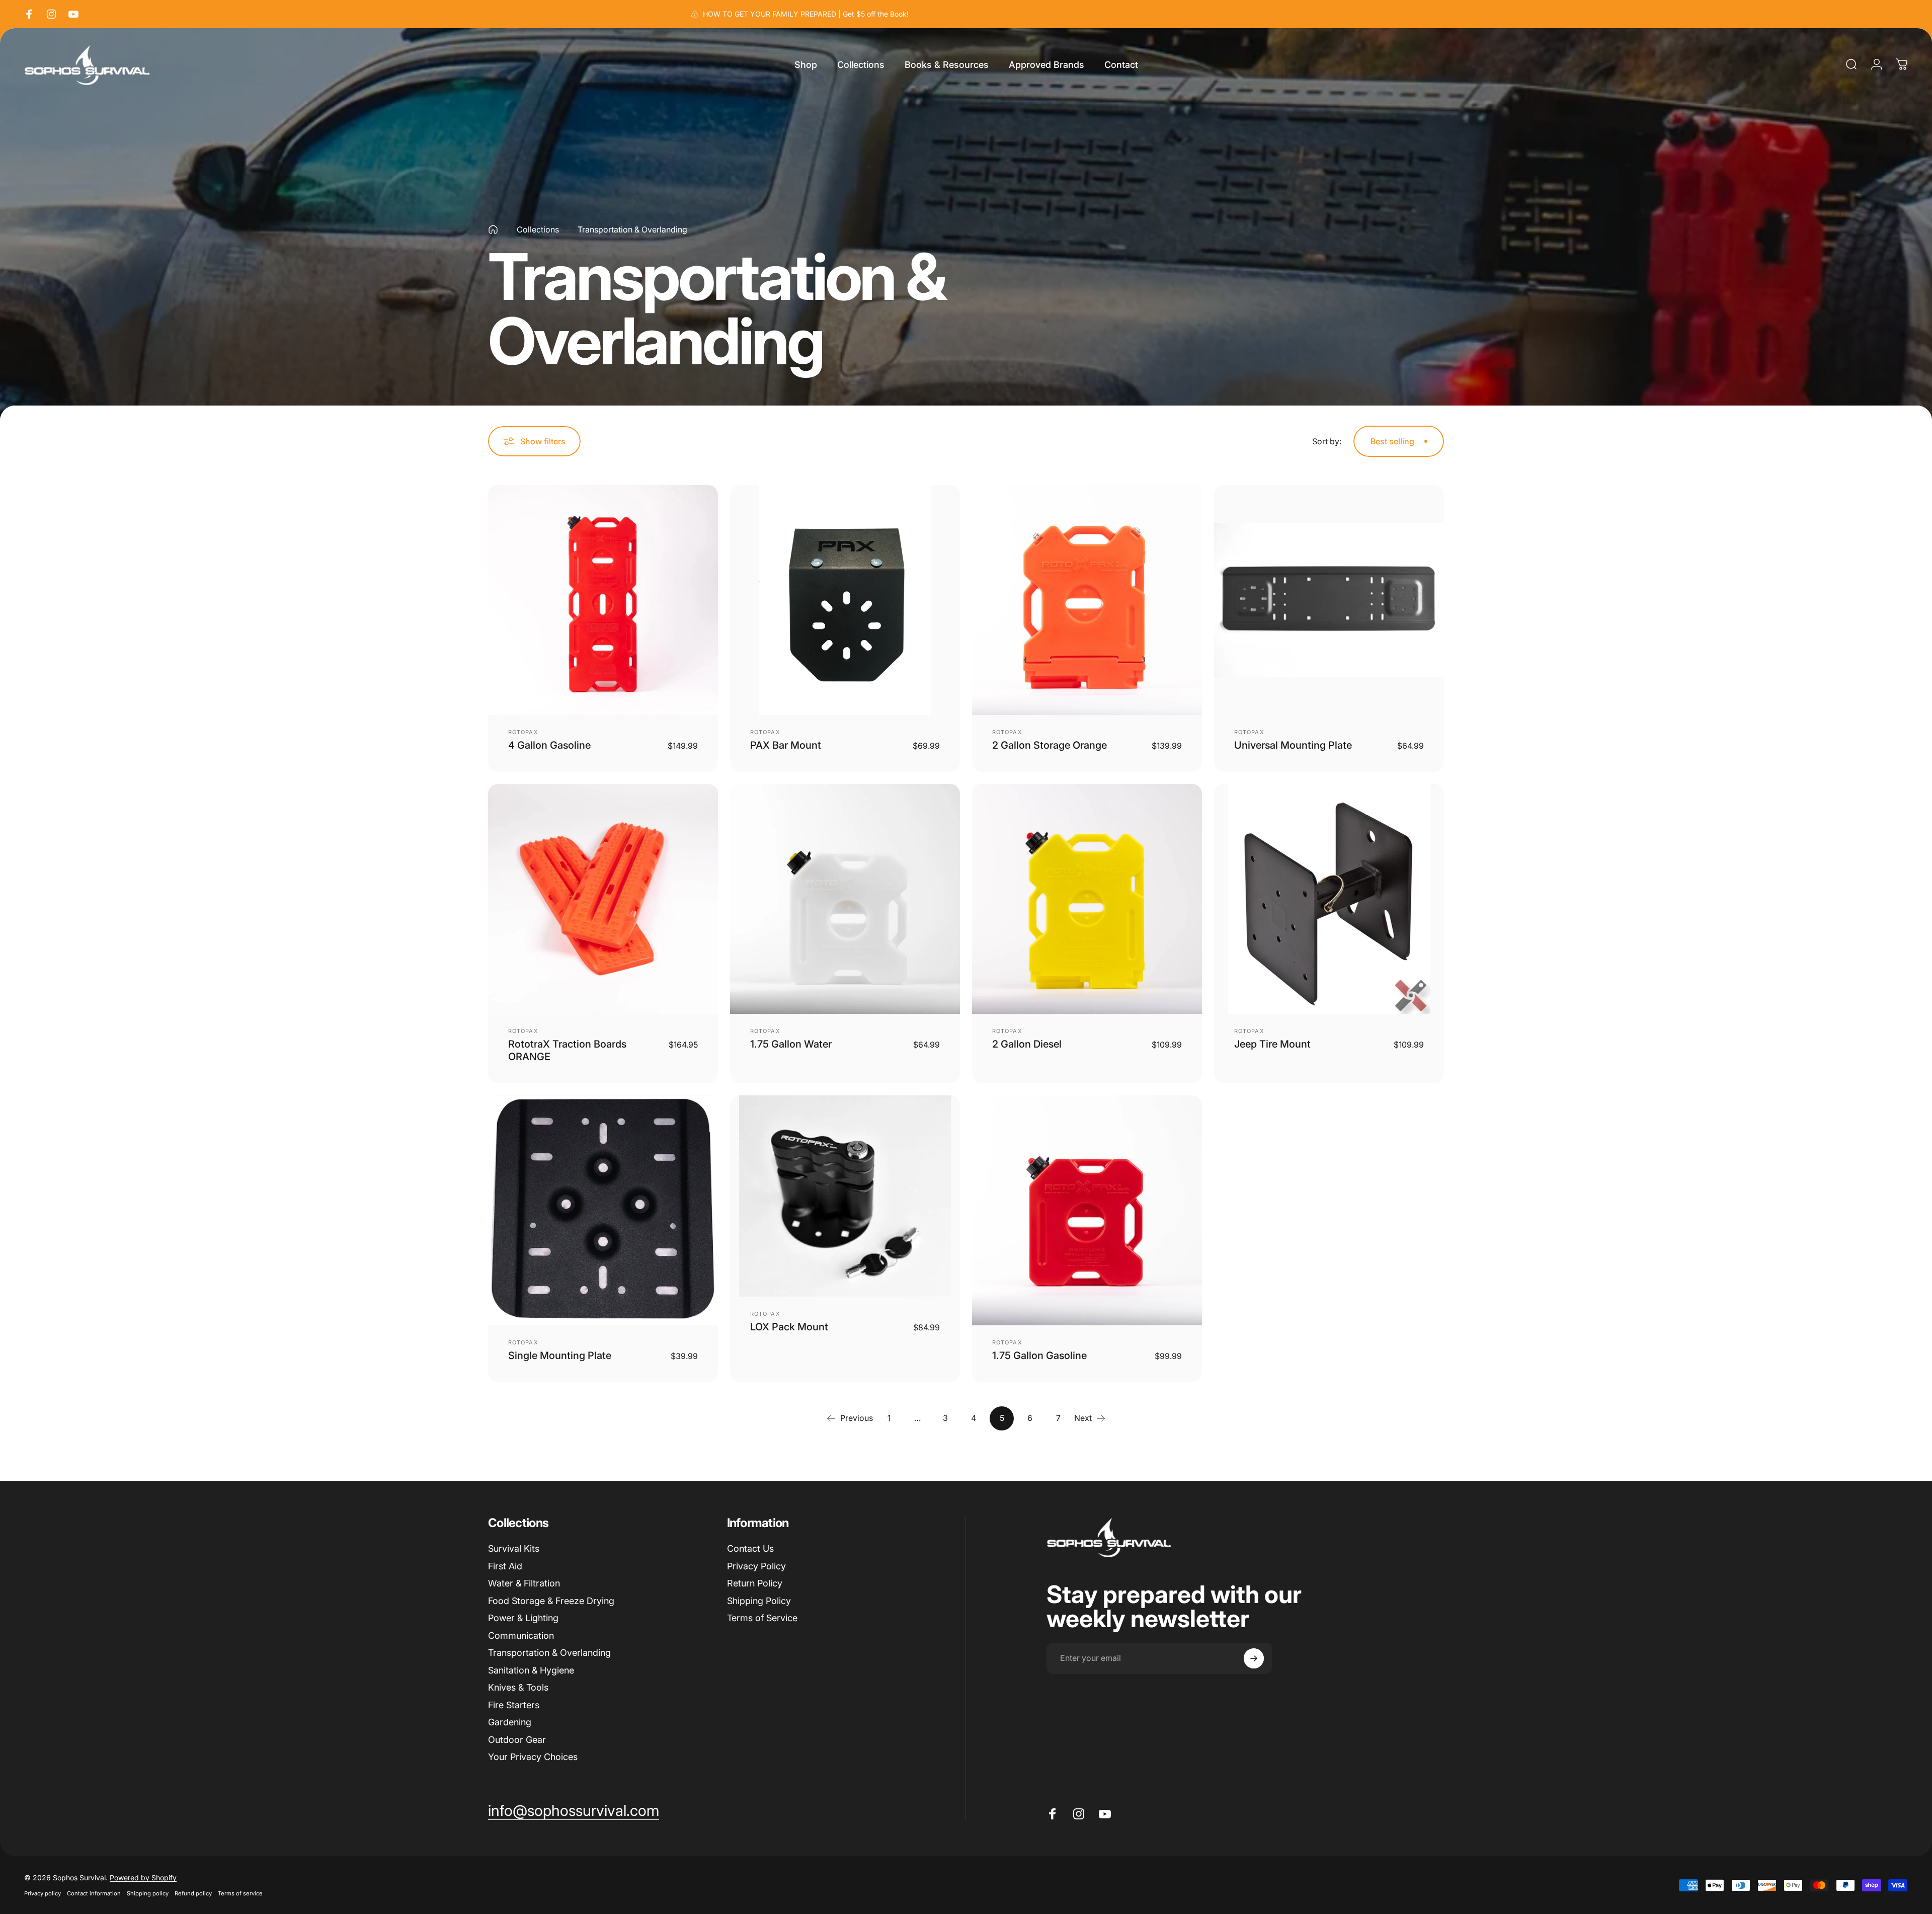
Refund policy (193, 1893)
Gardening (510, 1722)
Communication (521, 1636)
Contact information (94, 1893)
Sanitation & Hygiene (531, 1670)
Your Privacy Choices (533, 1757)
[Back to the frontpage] (493, 229)
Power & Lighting (523, 1618)
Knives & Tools (518, 1687)
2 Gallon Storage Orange (1050, 745)
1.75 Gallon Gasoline (1039, 1355)
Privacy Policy (756, 1566)
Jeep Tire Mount (1272, 1044)
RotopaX (523, 732)
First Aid (505, 1566)
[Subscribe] (1254, 1658)
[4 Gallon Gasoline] (603, 600)
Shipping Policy (759, 1601)
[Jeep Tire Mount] (1329, 899)
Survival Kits (514, 1548)
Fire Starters (514, 1705)
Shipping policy (148, 1893)
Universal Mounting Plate (1293, 745)
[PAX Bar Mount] (845, 600)
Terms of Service (762, 1618)
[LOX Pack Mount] (845, 1196)
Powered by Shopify (143, 1878)
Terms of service (240, 1893)
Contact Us (750, 1548)
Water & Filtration (524, 1583)
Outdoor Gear (517, 1740)
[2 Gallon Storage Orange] (1087, 600)
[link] (574, 1811)
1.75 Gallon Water (791, 1044)
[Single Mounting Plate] (603, 1210)
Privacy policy (43, 1893)
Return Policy (755, 1583)
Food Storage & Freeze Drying (551, 1601)
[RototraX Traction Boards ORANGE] (603, 899)
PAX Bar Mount (786, 745)
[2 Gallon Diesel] (1087, 899)
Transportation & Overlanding (549, 1653)
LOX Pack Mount (789, 1327)
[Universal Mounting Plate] (1329, 600)
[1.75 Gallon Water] (845, 899)
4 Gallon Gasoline (549, 745)
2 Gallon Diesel (1027, 1044)
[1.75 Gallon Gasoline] (1087, 1210)
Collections (538, 229)
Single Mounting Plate (560, 1355)
